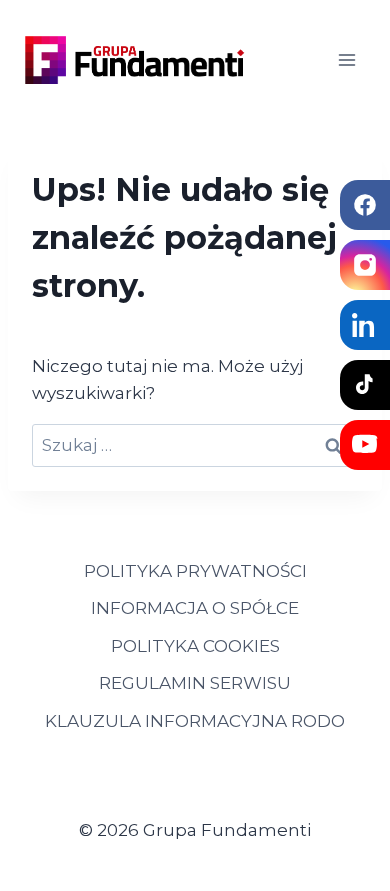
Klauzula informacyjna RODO (195, 721)
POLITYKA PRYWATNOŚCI (195, 571)
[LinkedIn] (365, 325)
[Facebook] (365, 205)
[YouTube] (365, 445)
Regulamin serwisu (195, 683)
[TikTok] (365, 385)
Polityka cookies (195, 646)
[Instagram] (365, 265)
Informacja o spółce (195, 608)
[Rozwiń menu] (346, 59)
